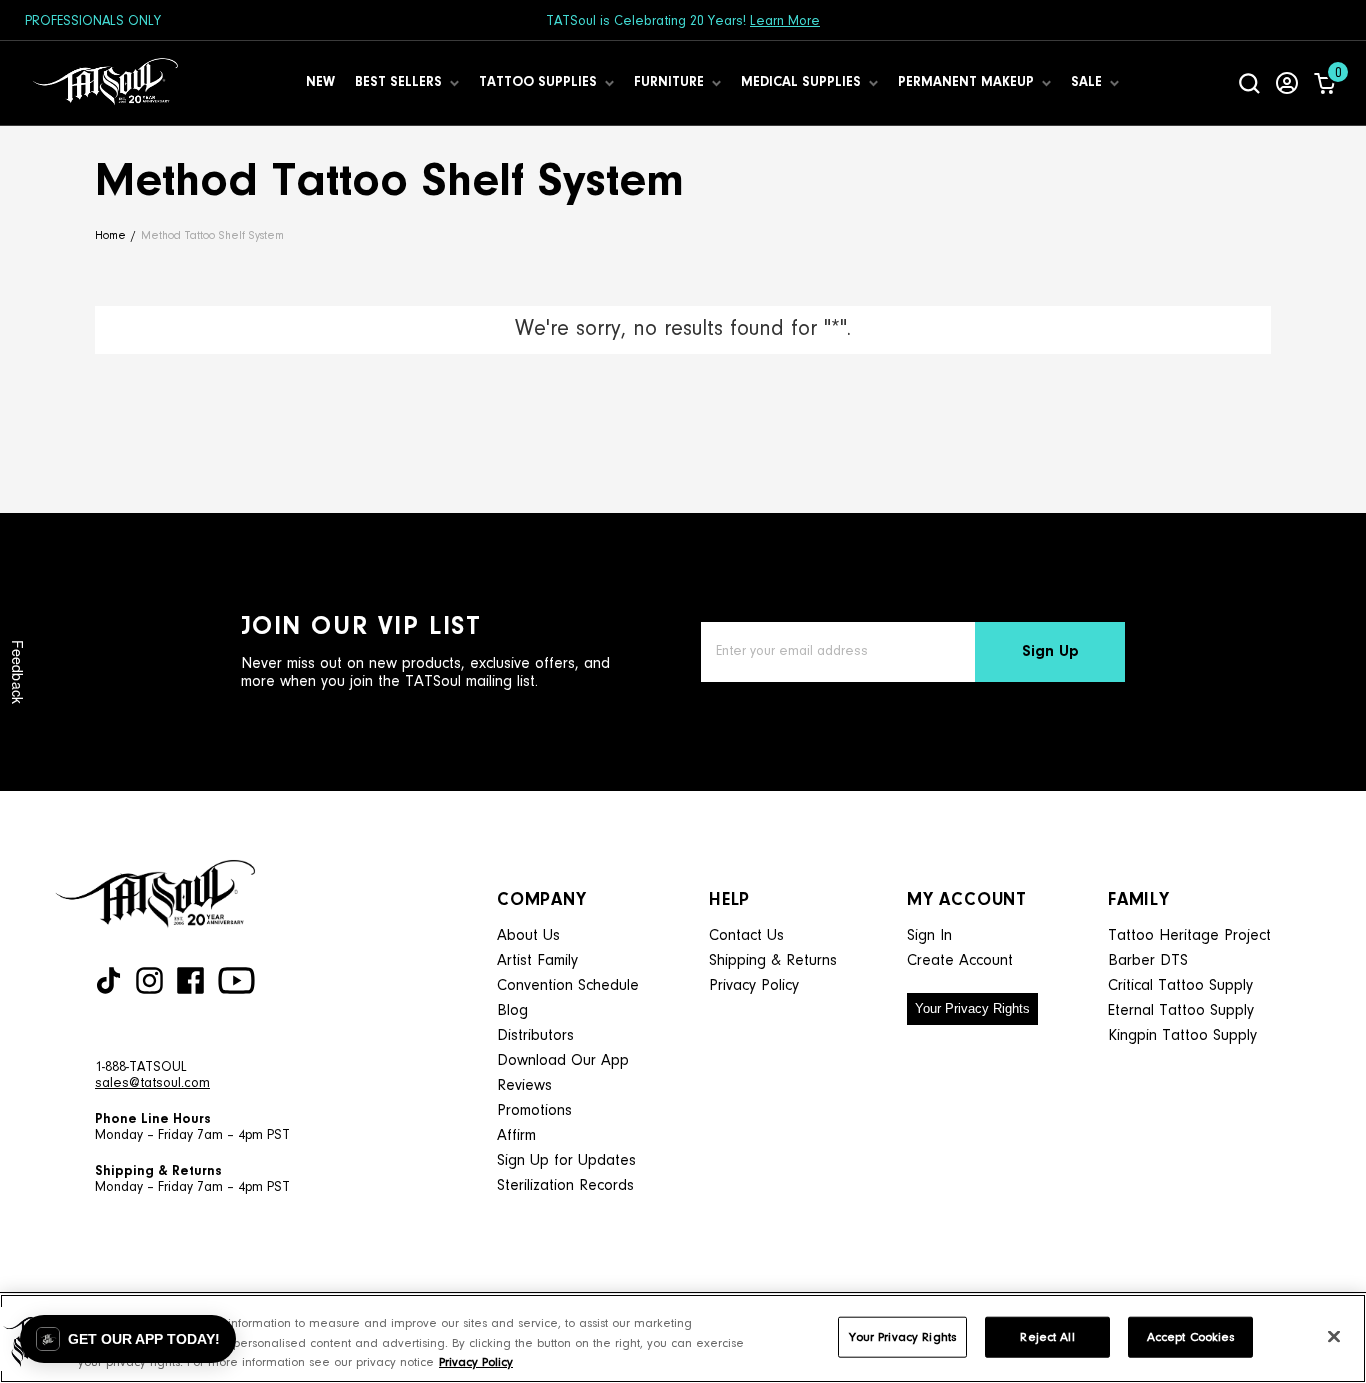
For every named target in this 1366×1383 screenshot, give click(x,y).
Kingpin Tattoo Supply (1182, 1036)
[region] (683, 1338)
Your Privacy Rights (972, 1008)
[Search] (1249, 83)
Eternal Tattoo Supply (1181, 1011)
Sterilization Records (565, 1186)
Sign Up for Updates (566, 1161)
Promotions (534, 1111)
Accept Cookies (1191, 1336)
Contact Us (746, 936)
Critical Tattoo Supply (1180, 986)
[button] (128, 1339)
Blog (512, 1011)
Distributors (535, 1036)
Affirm (516, 1136)
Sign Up (1050, 652)
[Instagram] (149, 980)
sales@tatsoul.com (152, 1084)
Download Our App (563, 1061)
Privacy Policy (754, 986)
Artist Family (537, 961)
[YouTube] (236, 980)
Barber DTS (1148, 961)
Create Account (960, 961)
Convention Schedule (568, 986)
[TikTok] (108, 980)
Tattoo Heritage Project (1189, 936)
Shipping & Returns (773, 961)
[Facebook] (190, 980)
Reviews (524, 1086)
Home (110, 236)
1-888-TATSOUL (141, 1068)
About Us (528, 936)
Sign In (929, 936)
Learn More (785, 22)
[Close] (1334, 1336)
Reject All (1047, 1336)
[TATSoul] (105, 83)
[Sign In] (1287, 83)
